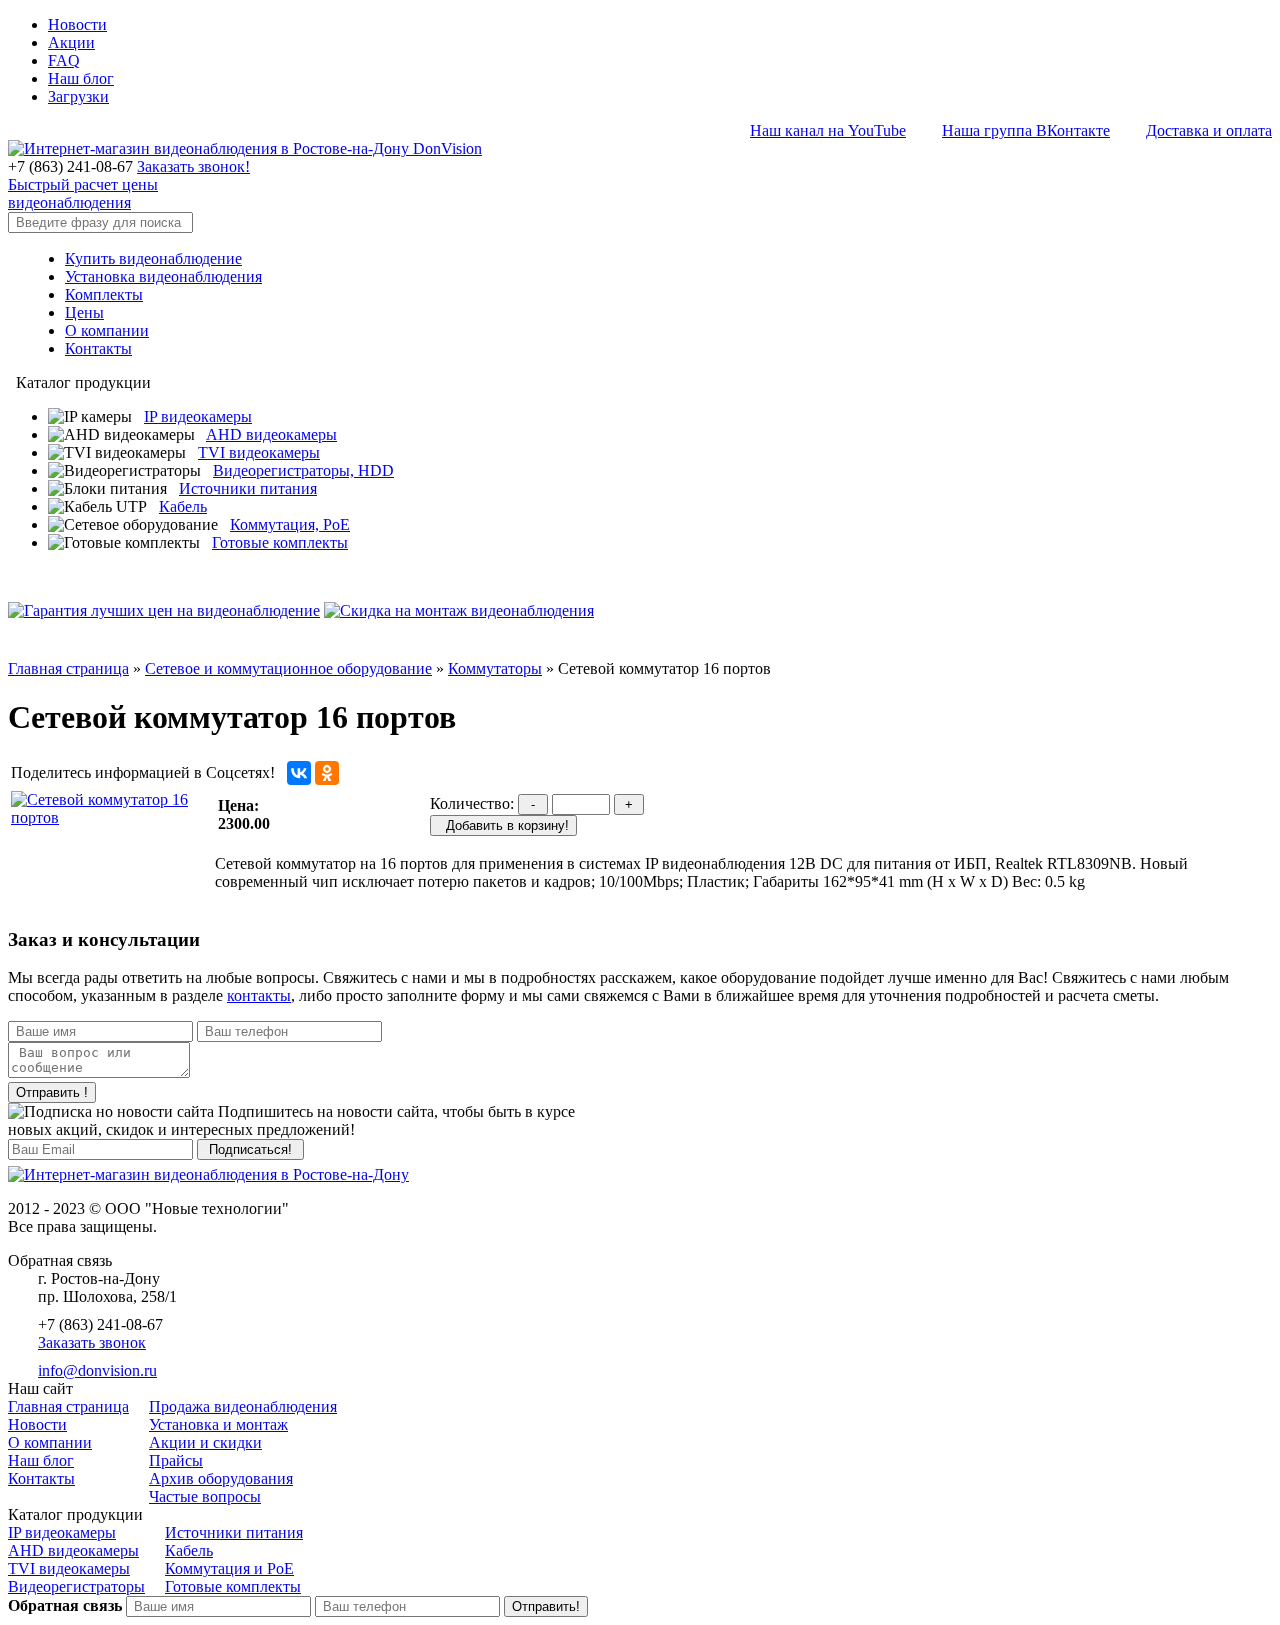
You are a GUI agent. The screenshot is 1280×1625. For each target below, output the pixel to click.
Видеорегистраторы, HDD (303, 470)
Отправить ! (52, 1092)
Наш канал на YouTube (828, 130)
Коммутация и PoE (229, 1568)
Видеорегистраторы (76, 1586)
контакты (259, 995)
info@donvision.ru (97, 1370)
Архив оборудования (221, 1478)
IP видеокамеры (198, 416)
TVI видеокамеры (259, 452)
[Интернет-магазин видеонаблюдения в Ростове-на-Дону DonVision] (245, 148)
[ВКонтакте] (299, 773)
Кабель (183, 506)
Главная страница (68, 668)
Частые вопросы (205, 1496)
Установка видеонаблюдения (163, 276)
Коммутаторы (495, 668)
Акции (71, 42)
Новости (77, 24)
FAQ (64, 60)
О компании (107, 330)
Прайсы (176, 1460)
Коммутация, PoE (290, 524)
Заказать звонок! (193, 166)
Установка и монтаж (218, 1424)
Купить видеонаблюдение (153, 258)
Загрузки (78, 96)
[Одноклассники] (327, 773)
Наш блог (81, 78)
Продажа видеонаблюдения (243, 1406)
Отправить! (546, 1606)
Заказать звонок (92, 1342)
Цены (84, 312)
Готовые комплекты (280, 542)
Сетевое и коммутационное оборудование (288, 668)
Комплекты (104, 294)
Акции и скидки (205, 1442)
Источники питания (248, 488)
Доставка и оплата (1209, 130)
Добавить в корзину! (503, 825)
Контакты (98, 348)
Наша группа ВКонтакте (1026, 130)
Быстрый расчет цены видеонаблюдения (83, 193)
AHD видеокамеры (271, 434)
